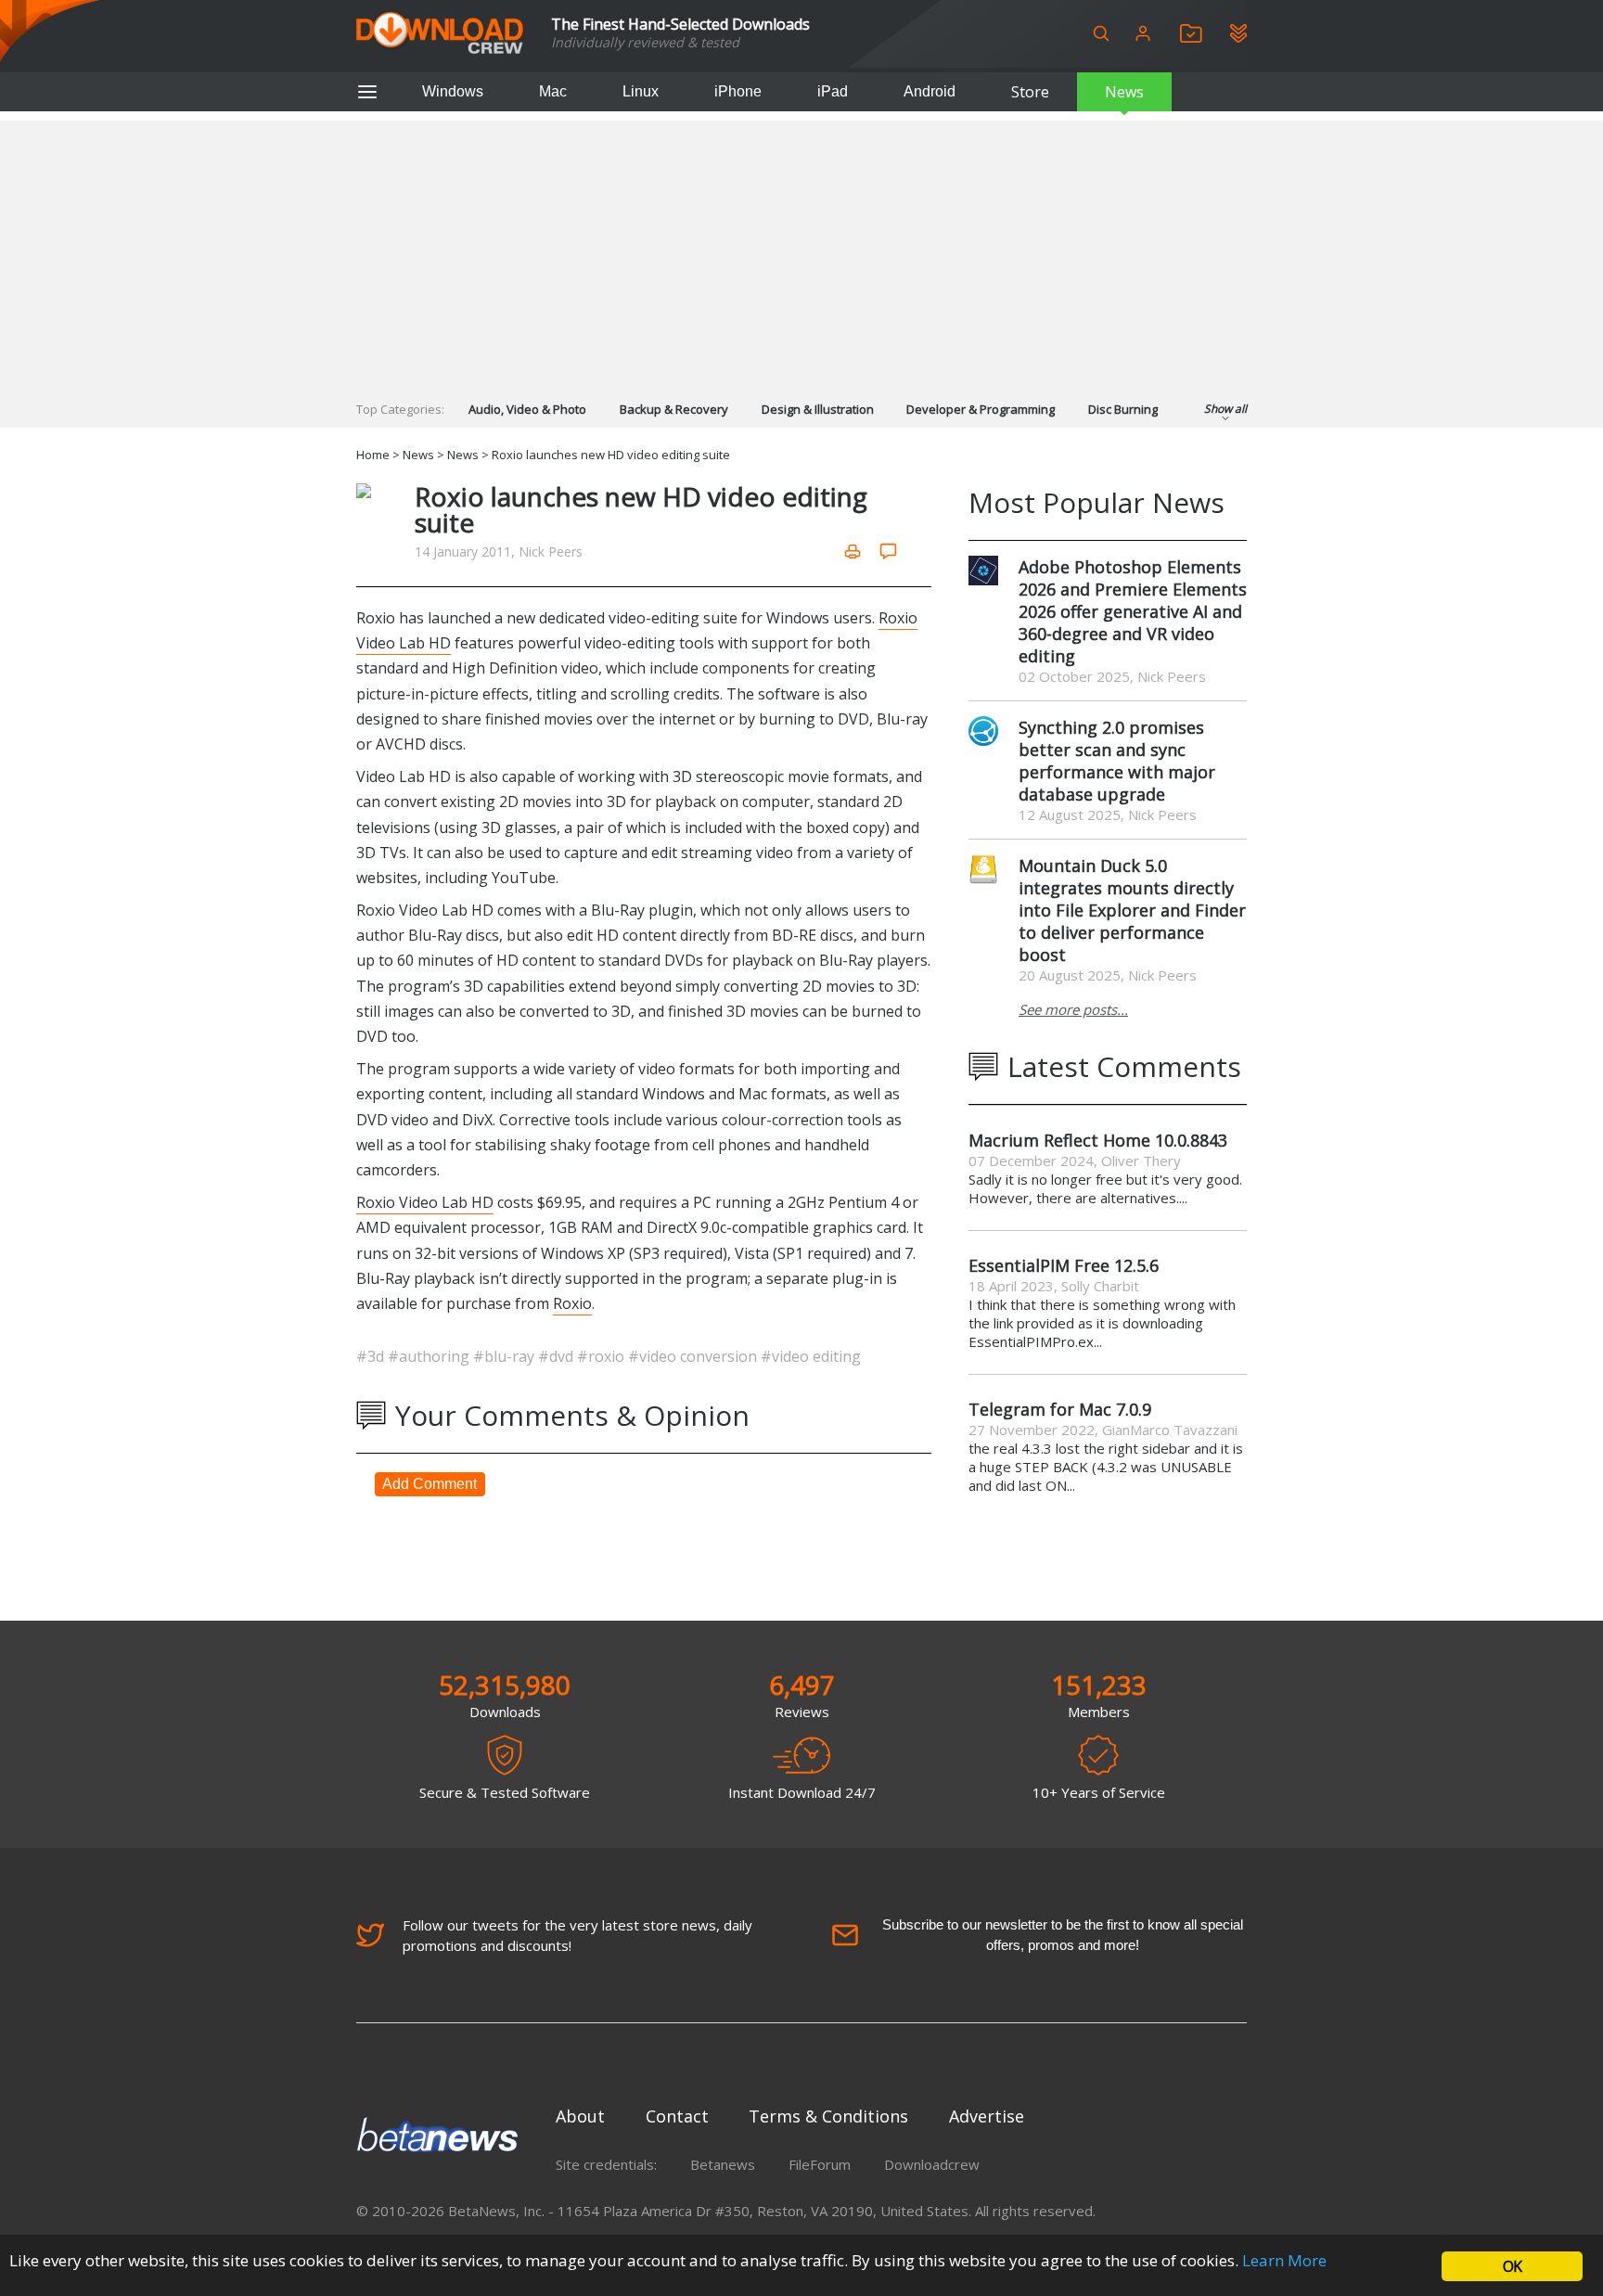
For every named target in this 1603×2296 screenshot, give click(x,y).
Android (930, 91)
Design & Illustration (818, 409)
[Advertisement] (801, 250)
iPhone (738, 91)
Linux (641, 91)
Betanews (723, 2164)
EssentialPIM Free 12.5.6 (1064, 1265)
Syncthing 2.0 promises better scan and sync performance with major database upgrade (1117, 761)
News (1124, 92)
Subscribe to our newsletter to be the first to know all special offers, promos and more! (1063, 1935)
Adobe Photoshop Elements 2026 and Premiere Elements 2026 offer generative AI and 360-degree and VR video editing (1133, 611)
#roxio (603, 1356)
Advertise (987, 2116)
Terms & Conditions (828, 2116)
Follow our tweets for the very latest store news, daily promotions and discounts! (577, 1935)
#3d (372, 1356)
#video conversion (694, 1356)
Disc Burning (1123, 409)
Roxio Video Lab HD (425, 1202)
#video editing (811, 1356)
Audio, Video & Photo (527, 409)
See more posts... (1073, 1009)
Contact (677, 2116)
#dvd (558, 1356)
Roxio (572, 1303)
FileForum (820, 2164)
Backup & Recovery (674, 409)
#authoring (430, 1356)
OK (1512, 2266)
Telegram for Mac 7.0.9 (1060, 1409)
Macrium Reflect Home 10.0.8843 (1098, 1140)
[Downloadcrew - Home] (440, 34)
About (580, 2116)
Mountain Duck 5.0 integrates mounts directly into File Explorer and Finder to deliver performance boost (1132, 910)
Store (1030, 92)
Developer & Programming (981, 409)
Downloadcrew (932, 2164)
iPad (833, 91)
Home (373, 455)
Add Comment (430, 1484)
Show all (1225, 409)
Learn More (1284, 2260)
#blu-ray (506, 1356)
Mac (553, 91)
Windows (453, 91)
